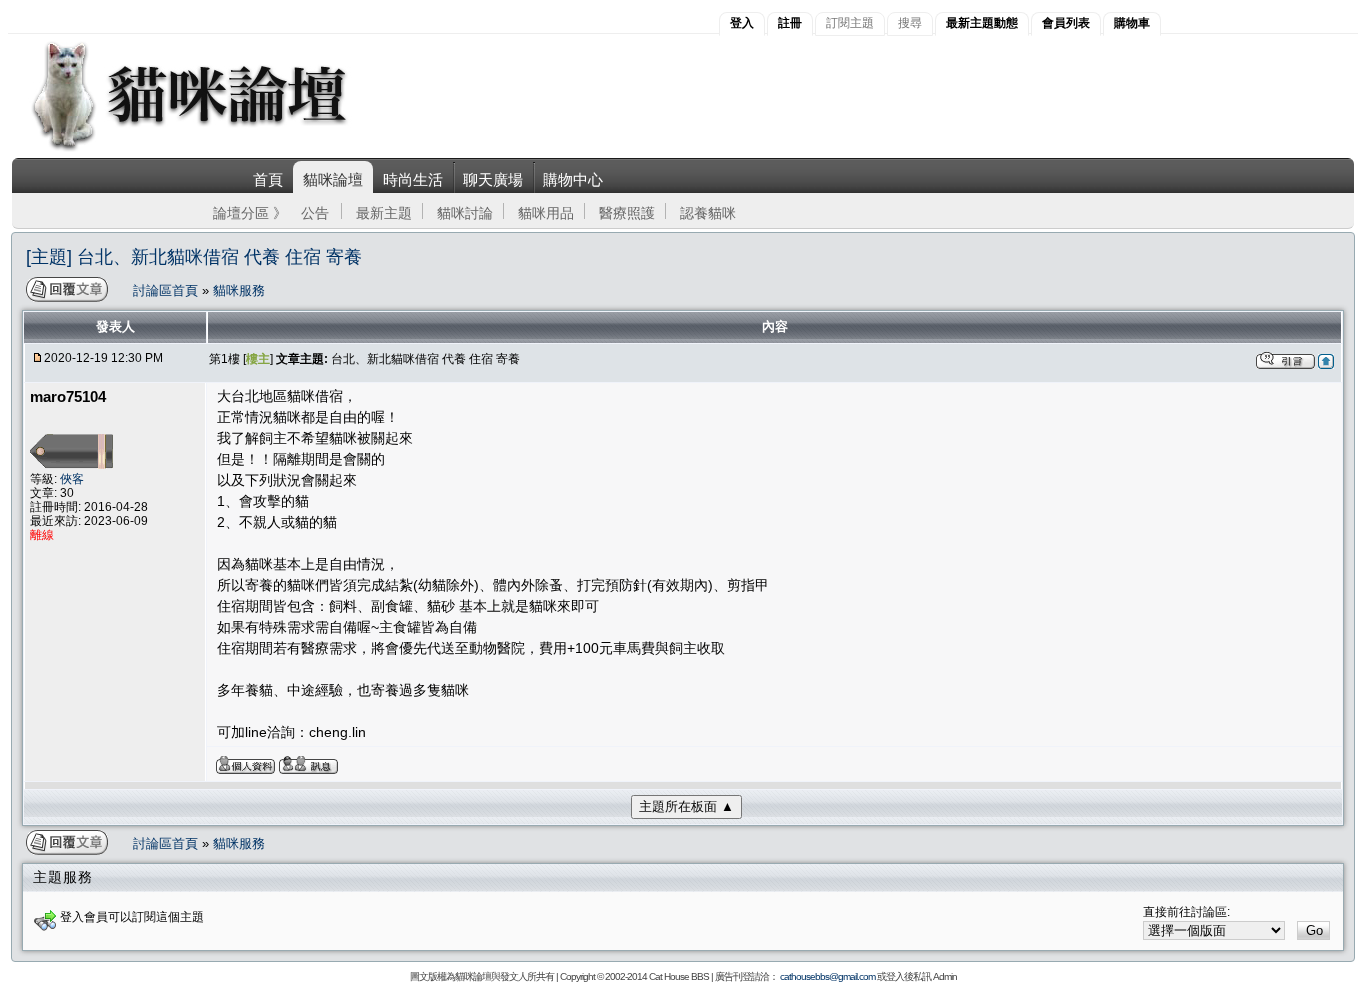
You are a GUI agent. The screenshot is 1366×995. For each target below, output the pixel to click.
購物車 (1132, 23)
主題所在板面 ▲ (686, 806)
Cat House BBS (679, 976)
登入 (742, 23)
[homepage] (216, 148)
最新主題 (384, 213)
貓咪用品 (546, 213)
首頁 (268, 179)
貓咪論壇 (333, 179)
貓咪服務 (239, 290)
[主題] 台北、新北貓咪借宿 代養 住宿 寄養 (194, 257)
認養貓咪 (708, 213)
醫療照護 (627, 213)
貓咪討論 (465, 213)
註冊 (790, 23)
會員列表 (1066, 23)
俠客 (72, 479)
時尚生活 (413, 179)
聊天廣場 (493, 179)
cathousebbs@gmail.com (827, 976)
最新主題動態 (982, 23)
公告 (315, 213)
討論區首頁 (167, 290)
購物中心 (573, 179)
